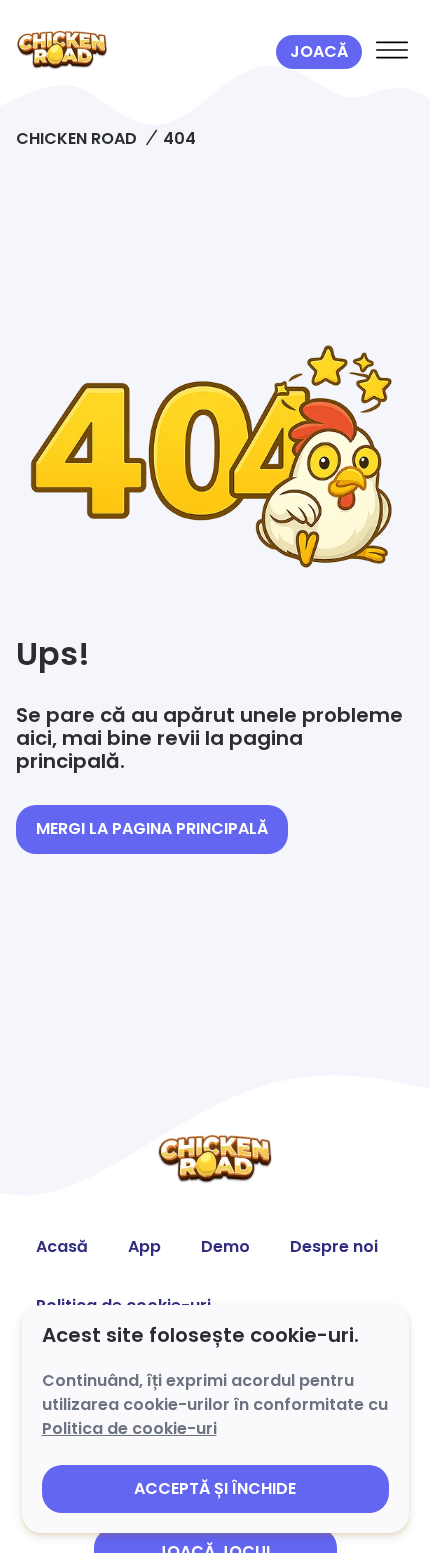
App (144, 1246)
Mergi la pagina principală (152, 828)
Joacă (319, 51)
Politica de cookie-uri (129, 1428)
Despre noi (334, 1246)
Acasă (62, 1246)
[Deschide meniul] (392, 52)
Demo (225, 1246)
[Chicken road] (142, 52)
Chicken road (76, 138)
